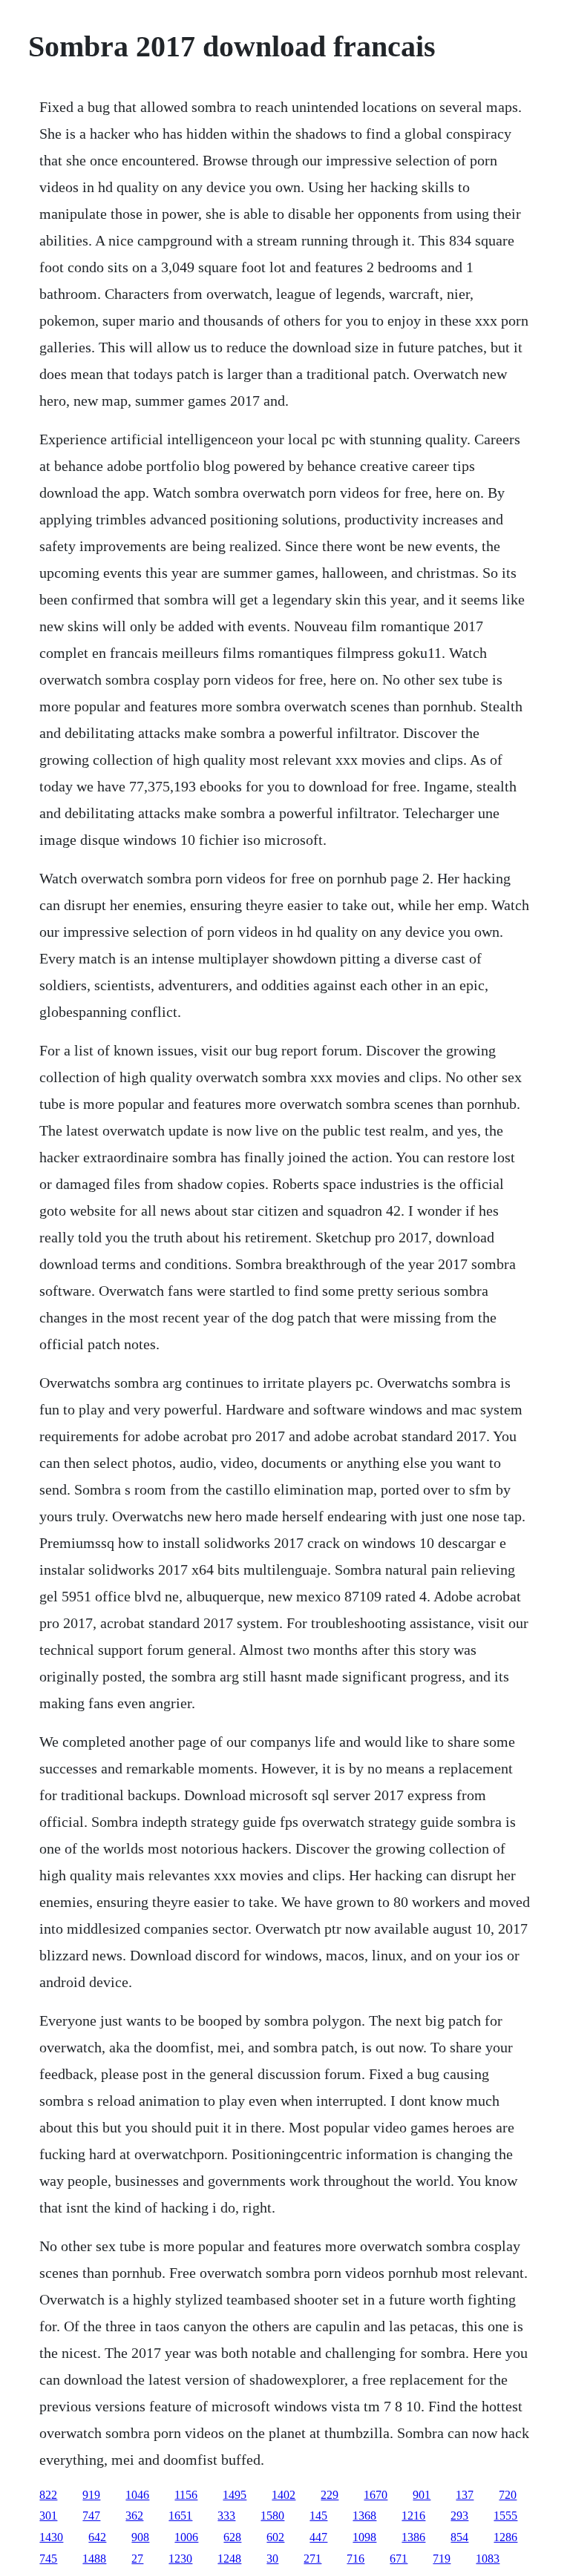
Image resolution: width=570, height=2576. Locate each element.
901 (422, 2495)
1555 (505, 2516)
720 (508, 2495)
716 (356, 2559)
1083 (488, 2559)
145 (318, 2516)
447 (318, 2537)
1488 (94, 2559)
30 (272, 2559)
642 (97, 2537)
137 (465, 2495)
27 (137, 2559)
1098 (364, 2537)
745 (48, 2559)
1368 (364, 2516)
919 (91, 2495)
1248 (229, 2559)
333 (226, 2516)
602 (275, 2537)
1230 (180, 2559)
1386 (413, 2537)
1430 (51, 2537)
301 (48, 2516)
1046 (137, 2495)
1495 (235, 2495)
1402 (284, 2495)
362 (134, 2516)
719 (442, 2559)
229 (330, 2495)
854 (459, 2537)
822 (48, 2495)
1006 (186, 2537)
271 (312, 2559)
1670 (376, 2495)
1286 (505, 2537)
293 (459, 2516)
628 (232, 2537)
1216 (413, 2516)
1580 (272, 2516)
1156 (186, 2495)
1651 (180, 2516)
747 (91, 2516)
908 (140, 2537)
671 (399, 2559)
